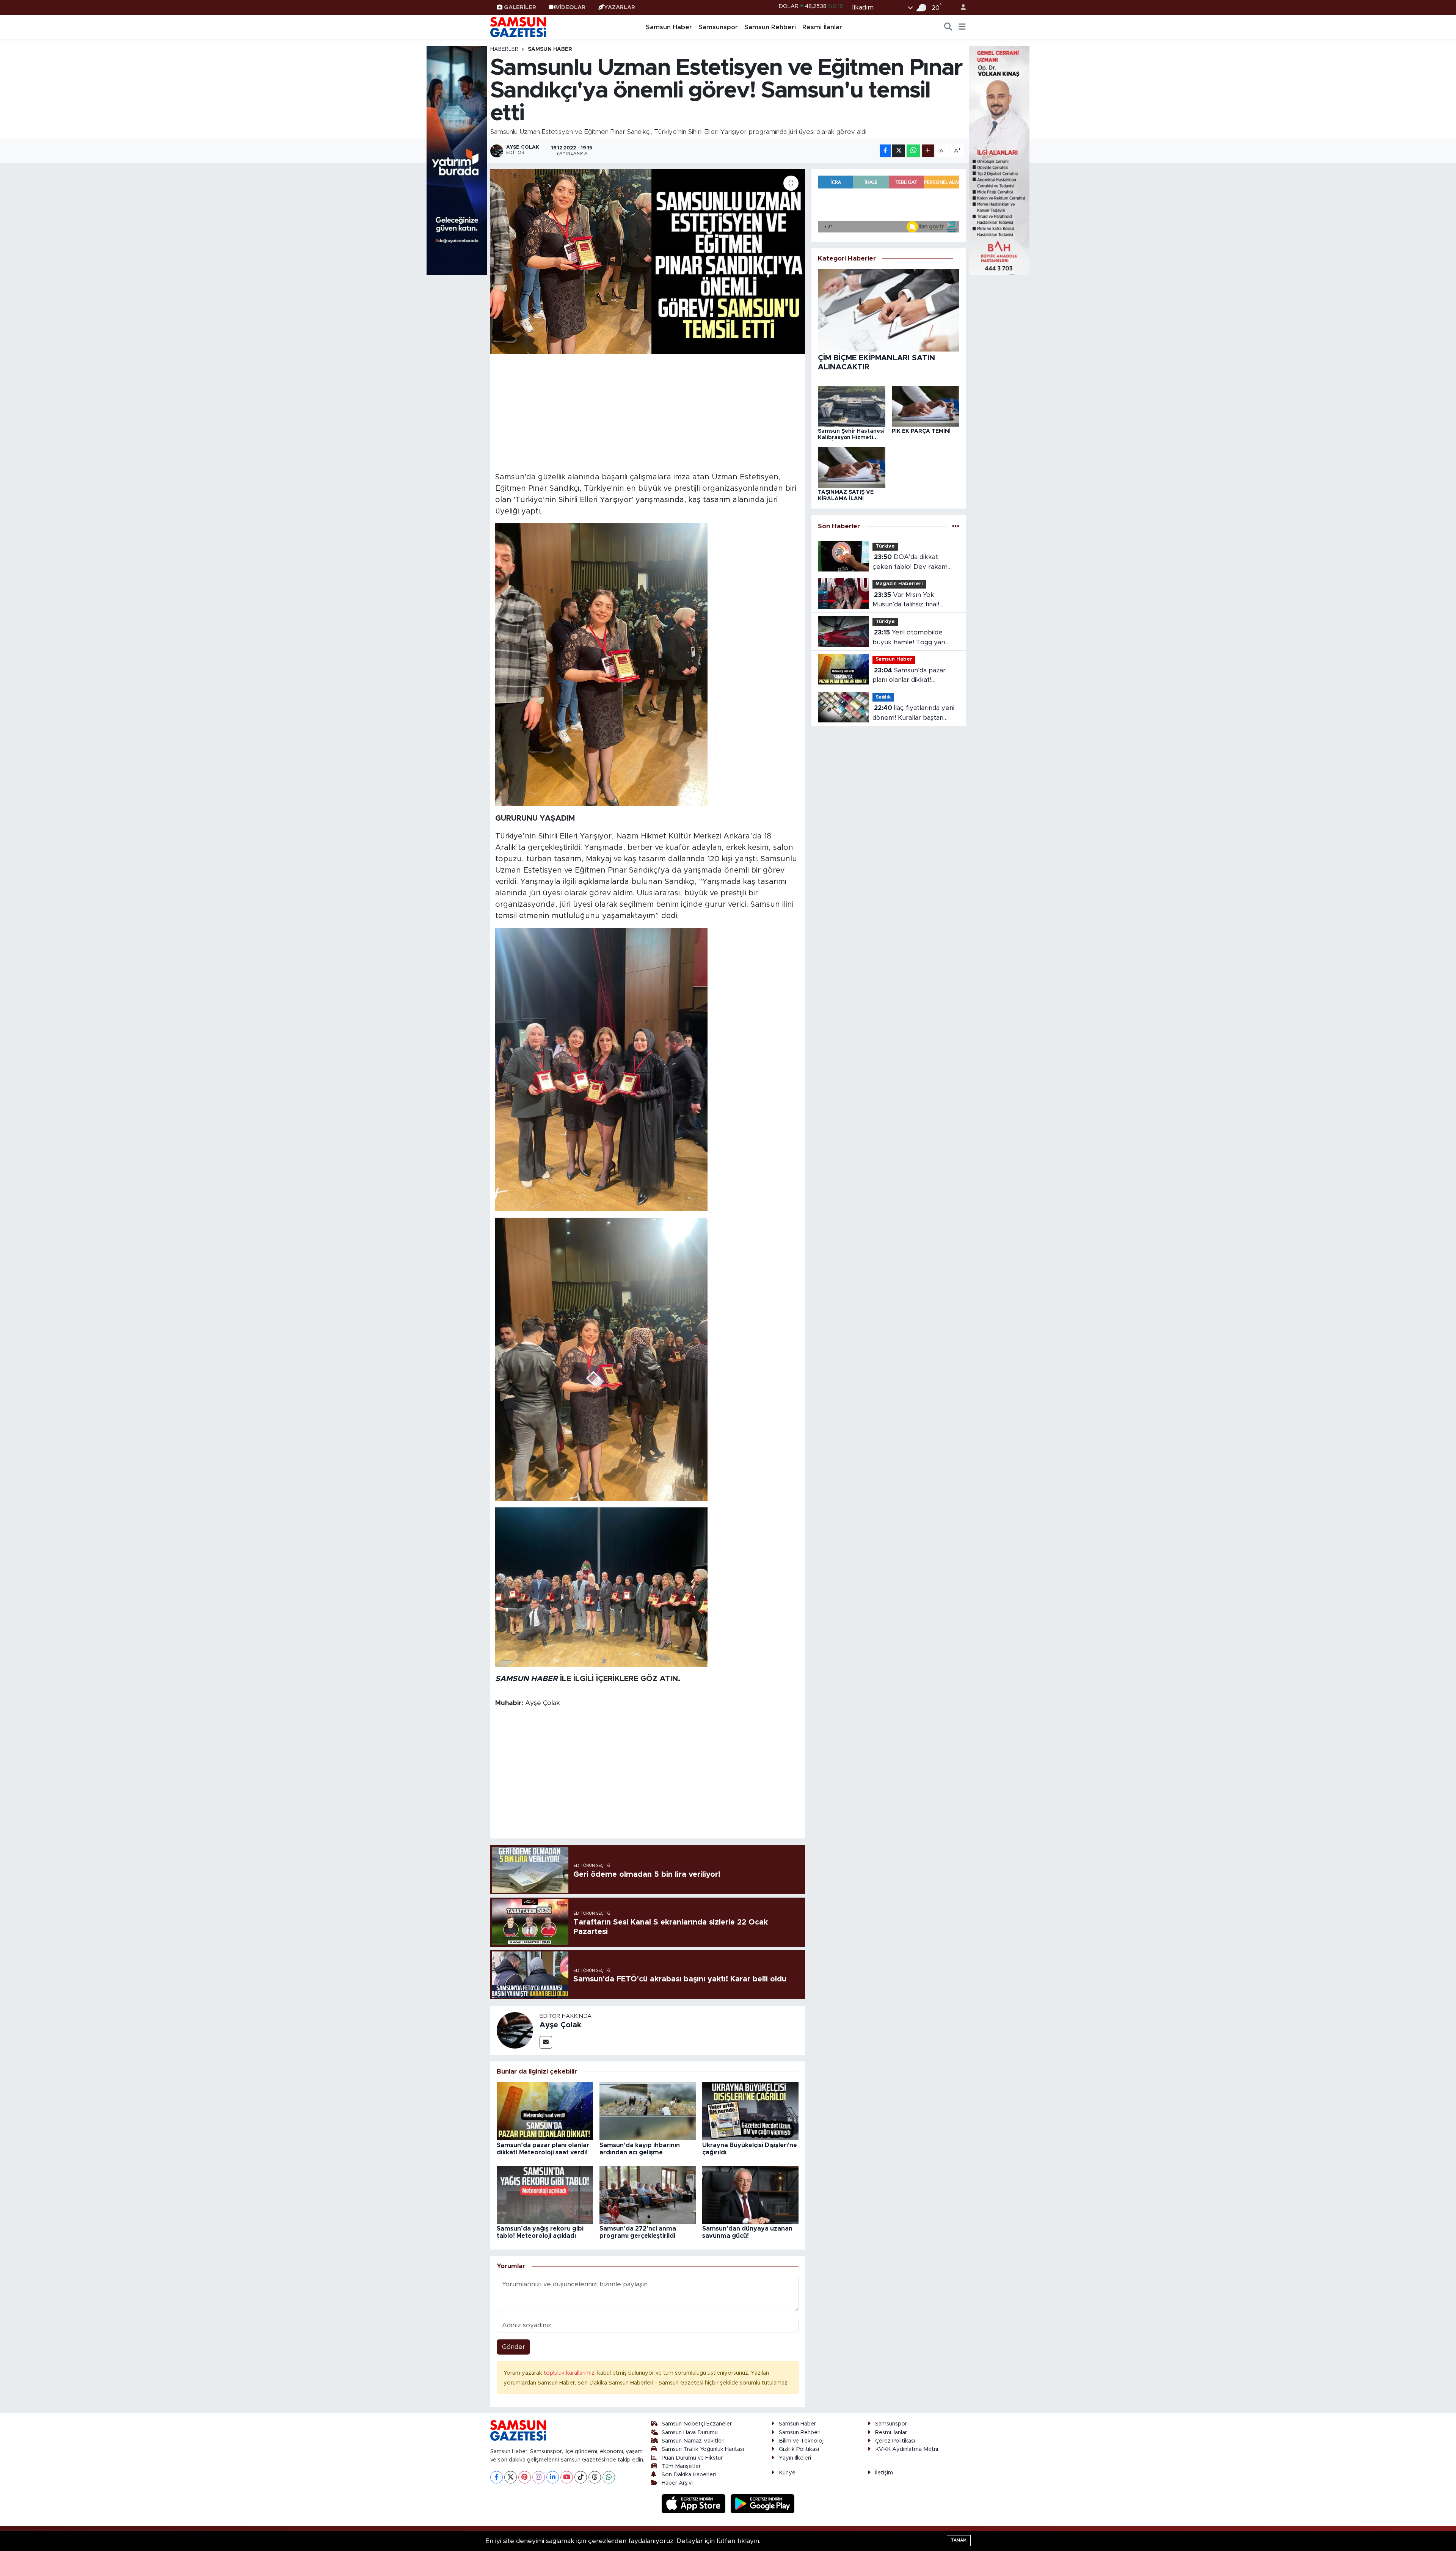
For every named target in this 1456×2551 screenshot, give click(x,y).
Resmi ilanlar (891, 2432)
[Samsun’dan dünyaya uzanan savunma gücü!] (750, 2194)
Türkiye (885, 546)
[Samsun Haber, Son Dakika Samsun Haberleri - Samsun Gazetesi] (519, 27)
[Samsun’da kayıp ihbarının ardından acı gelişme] (648, 2111)
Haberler (504, 49)
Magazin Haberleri (899, 584)
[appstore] (695, 2503)
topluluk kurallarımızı (570, 2373)
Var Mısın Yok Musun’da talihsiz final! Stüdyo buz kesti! (906, 600)
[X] (511, 2477)
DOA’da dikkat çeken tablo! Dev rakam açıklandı (910, 563)
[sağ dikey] (999, 160)
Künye (787, 2473)
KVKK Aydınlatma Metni (907, 2449)
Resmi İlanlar (822, 27)
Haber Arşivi (677, 2483)
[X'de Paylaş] (899, 151)
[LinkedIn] (553, 2477)
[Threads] (595, 2477)
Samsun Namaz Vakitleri (693, 2441)
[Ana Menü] (962, 27)
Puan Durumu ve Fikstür (692, 2458)
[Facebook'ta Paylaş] (885, 151)
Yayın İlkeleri (795, 2458)
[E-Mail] (546, 2042)
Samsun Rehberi (770, 27)
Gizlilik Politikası (799, 2449)
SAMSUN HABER (526, 1679)
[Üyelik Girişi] (960, 7)
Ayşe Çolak (560, 2025)
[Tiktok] (581, 2477)
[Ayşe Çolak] (515, 2030)
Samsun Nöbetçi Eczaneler (697, 2424)
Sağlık (883, 697)
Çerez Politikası (895, 2441)
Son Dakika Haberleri (689, 2475)
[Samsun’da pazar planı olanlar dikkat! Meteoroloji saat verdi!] (545, 2111)
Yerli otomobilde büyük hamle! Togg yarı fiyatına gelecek (909, 638)
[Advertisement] (648, 412)
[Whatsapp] (609, 2477)
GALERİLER (520, 7)
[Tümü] (956, 526)
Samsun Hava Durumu (690, 2432)
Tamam (959, 2540)
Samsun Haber (669, 27)
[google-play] (763, 2503)
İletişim (884, 2473)
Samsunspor (718, 27)
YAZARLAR (620, 7)
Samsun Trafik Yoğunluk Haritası (703, 2449)
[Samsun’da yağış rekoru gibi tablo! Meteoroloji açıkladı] (545, 2194)
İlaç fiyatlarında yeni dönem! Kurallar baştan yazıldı (913, 713)
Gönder (514, 2347)
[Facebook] (497, 2477)
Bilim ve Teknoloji (802, 2441)
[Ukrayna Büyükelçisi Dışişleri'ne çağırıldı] (750, 2111)
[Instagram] (539, 2477)
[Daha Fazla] (928, 151)
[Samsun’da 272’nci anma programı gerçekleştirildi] (648, 2194)
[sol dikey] (457, 160)
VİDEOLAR (570, 7)
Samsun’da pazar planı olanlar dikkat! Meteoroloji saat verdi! (909, 676)
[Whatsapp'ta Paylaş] (913, 151)
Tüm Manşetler (681, 2466)
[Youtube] (567, 2477)
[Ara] (948, 27)
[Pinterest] (525, 2477)
